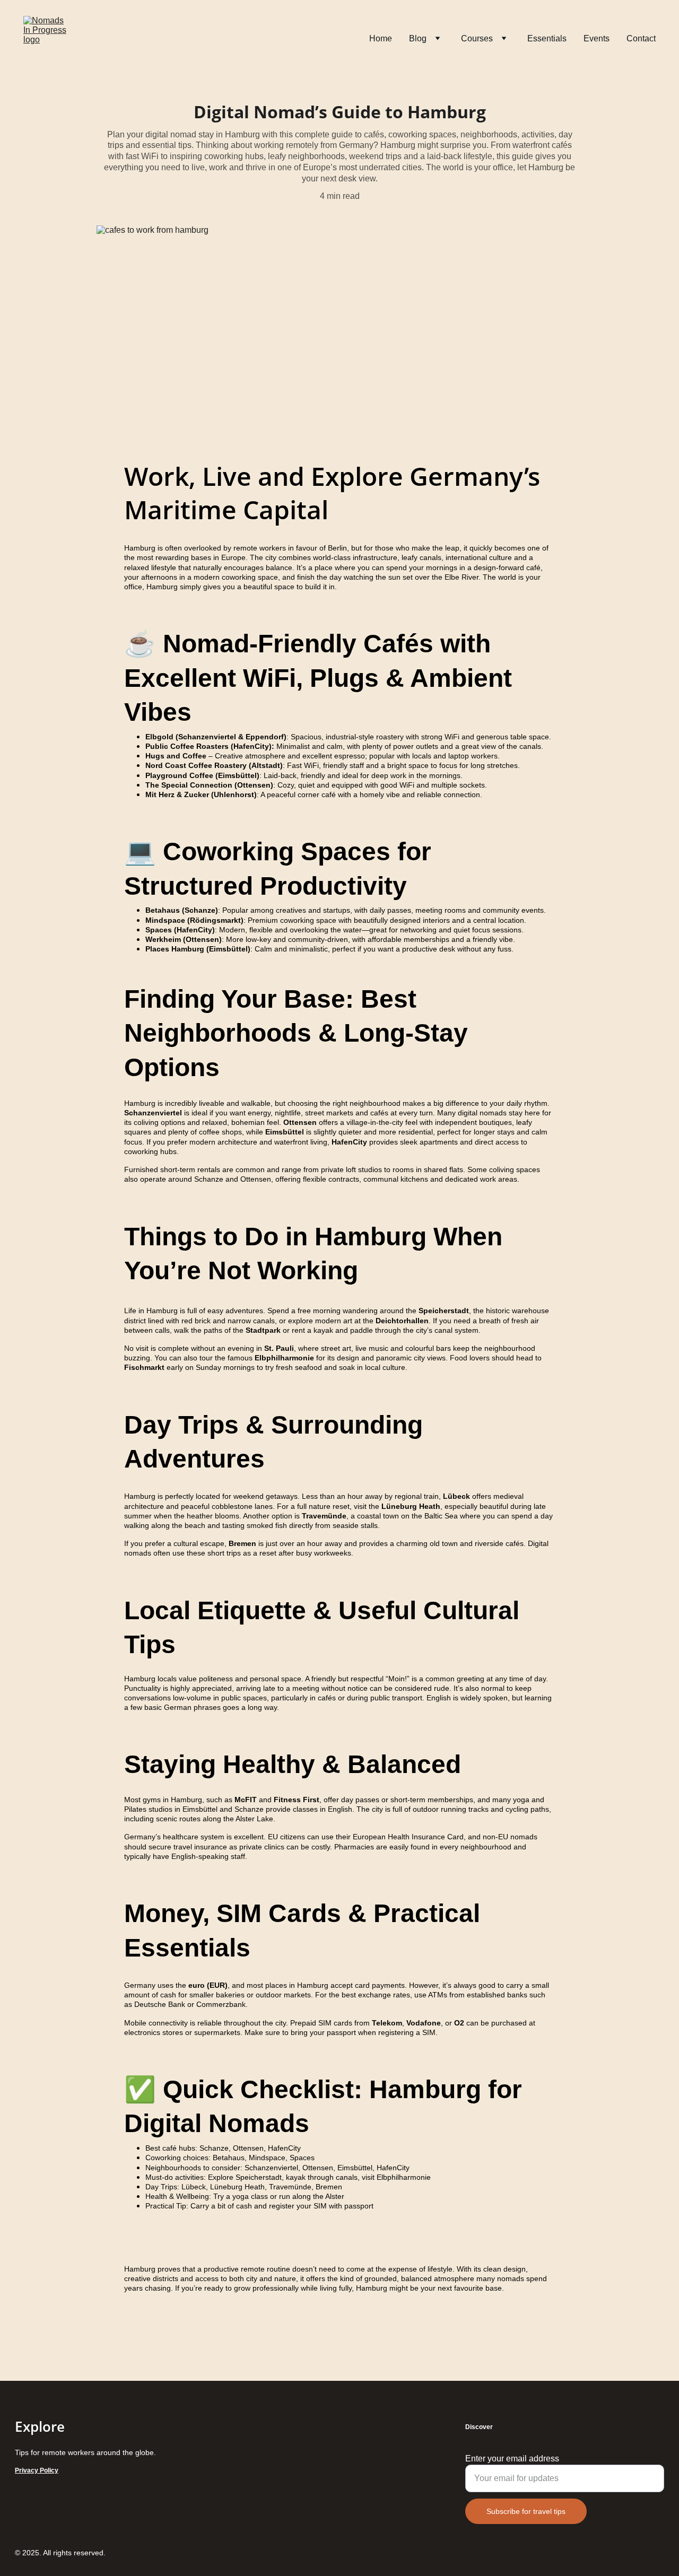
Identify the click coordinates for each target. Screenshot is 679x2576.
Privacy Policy (37, 2470)
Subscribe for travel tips (526, 2511)
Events (597, 38)
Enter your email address (512, 2459)
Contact (641, 38)
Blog (418, 38)
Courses (477, 38)
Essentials (547, 38)
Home (381, 38)
